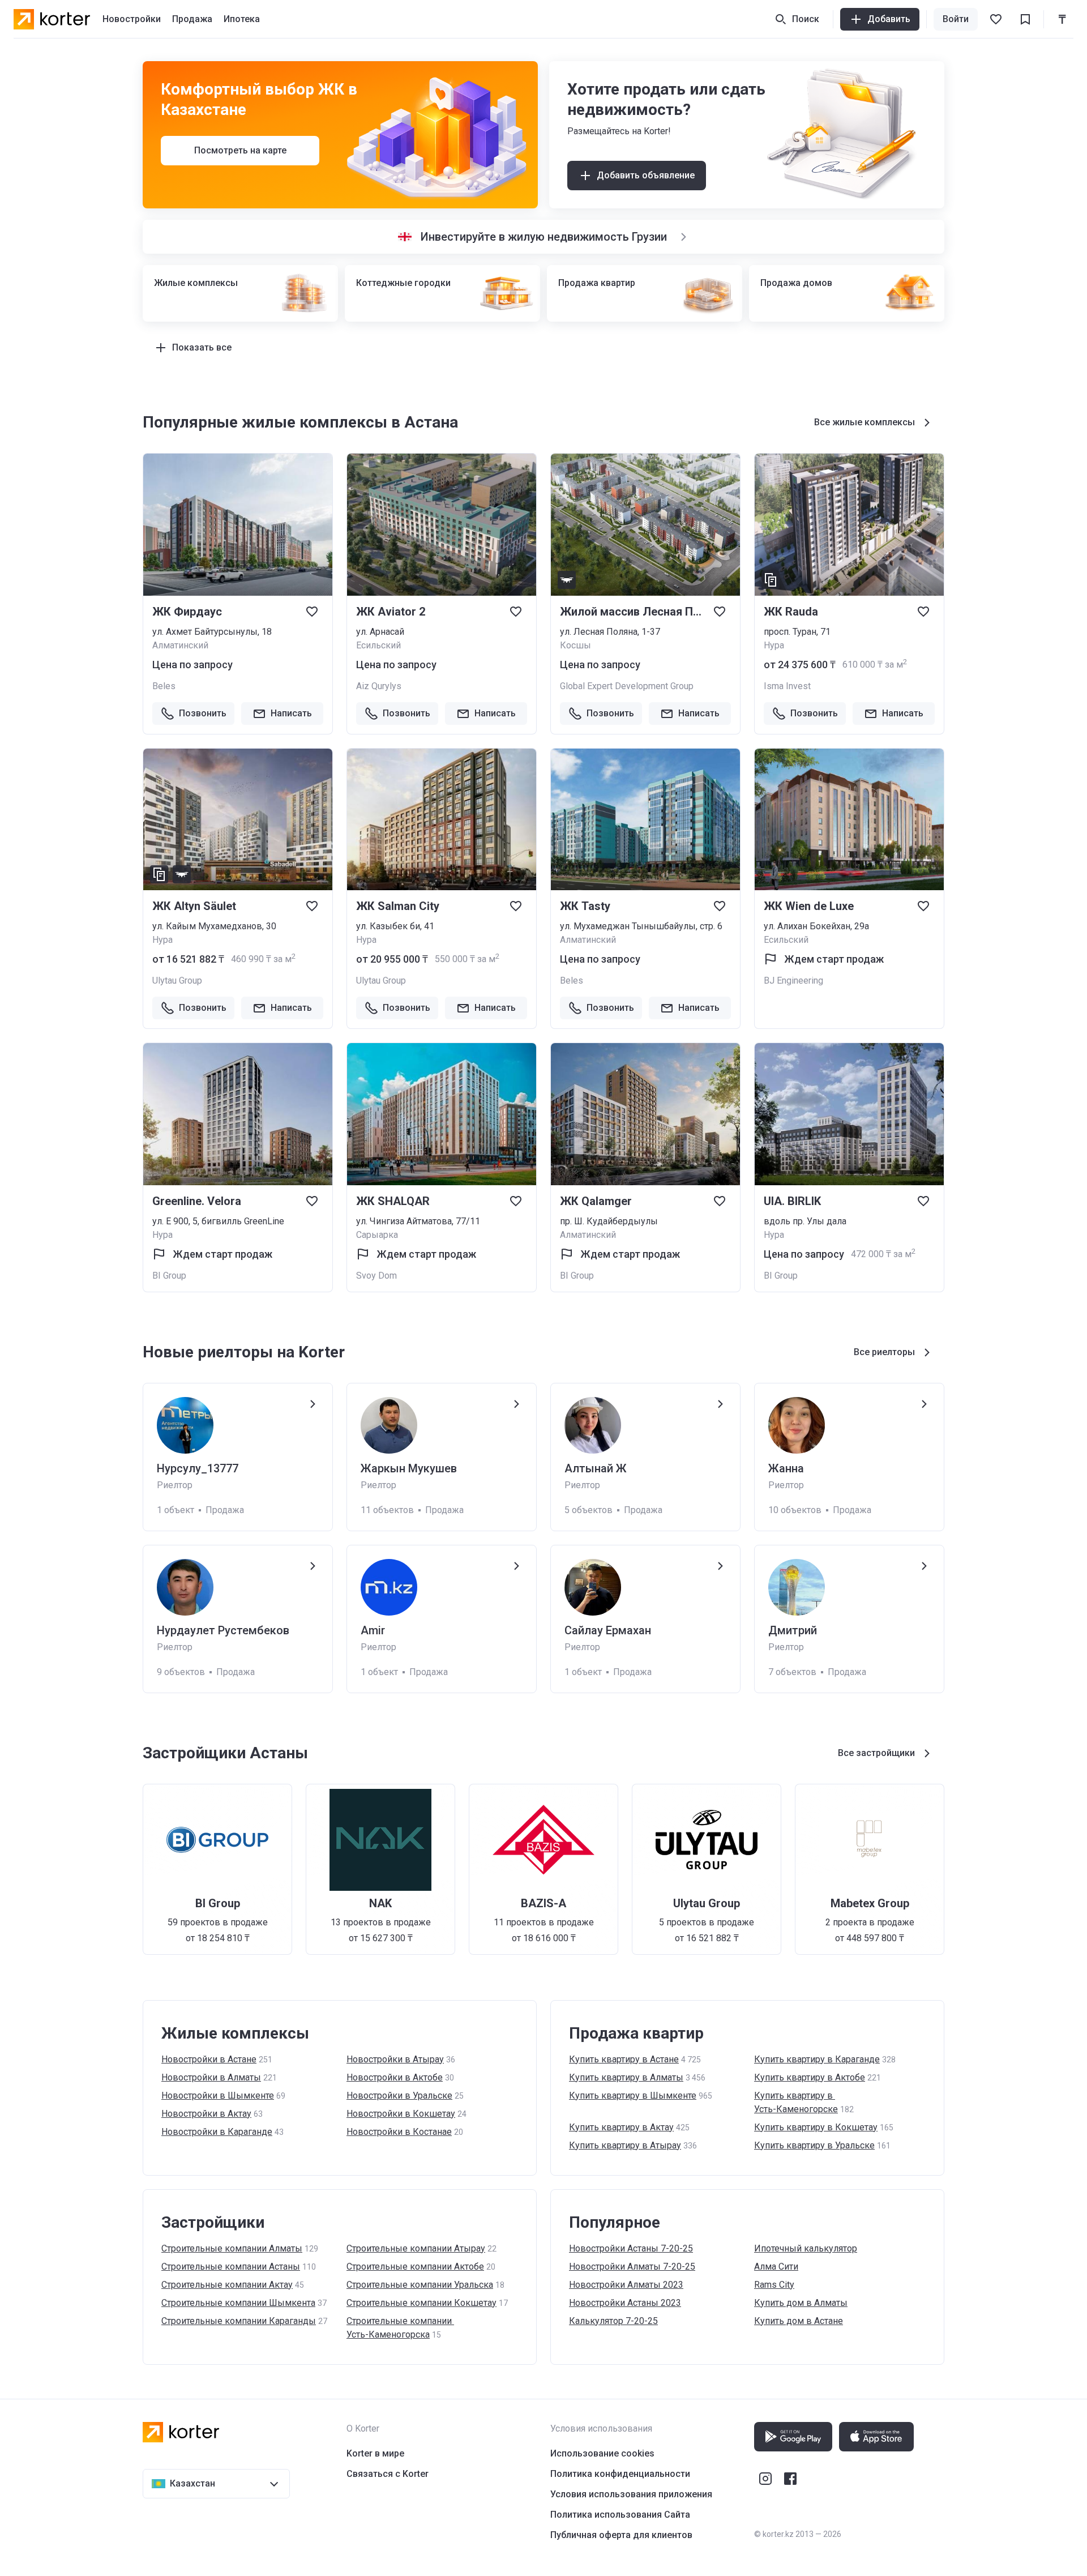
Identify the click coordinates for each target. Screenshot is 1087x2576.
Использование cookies (602, 2453)
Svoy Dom (376, 1276)
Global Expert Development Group (627, 686)
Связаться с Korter (388, 2474)
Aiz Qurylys (379, 686)
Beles (164, 686)
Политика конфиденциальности (620, 2474)
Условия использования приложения (631, 2494)
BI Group (169, 1276)
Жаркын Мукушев (409, 1468)
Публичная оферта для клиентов (621, 2535)
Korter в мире (375, 2453)
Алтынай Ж (596, 1468)
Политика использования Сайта (620, 2515)
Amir (373, 1630)
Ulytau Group (177, 981)
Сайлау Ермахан (608, 1630)
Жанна (786, 1468)
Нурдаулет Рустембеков (223, 1630)
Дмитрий (793, 1630)
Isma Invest (787, 686)
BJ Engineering (793, 981)
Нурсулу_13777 (198, 1468)
